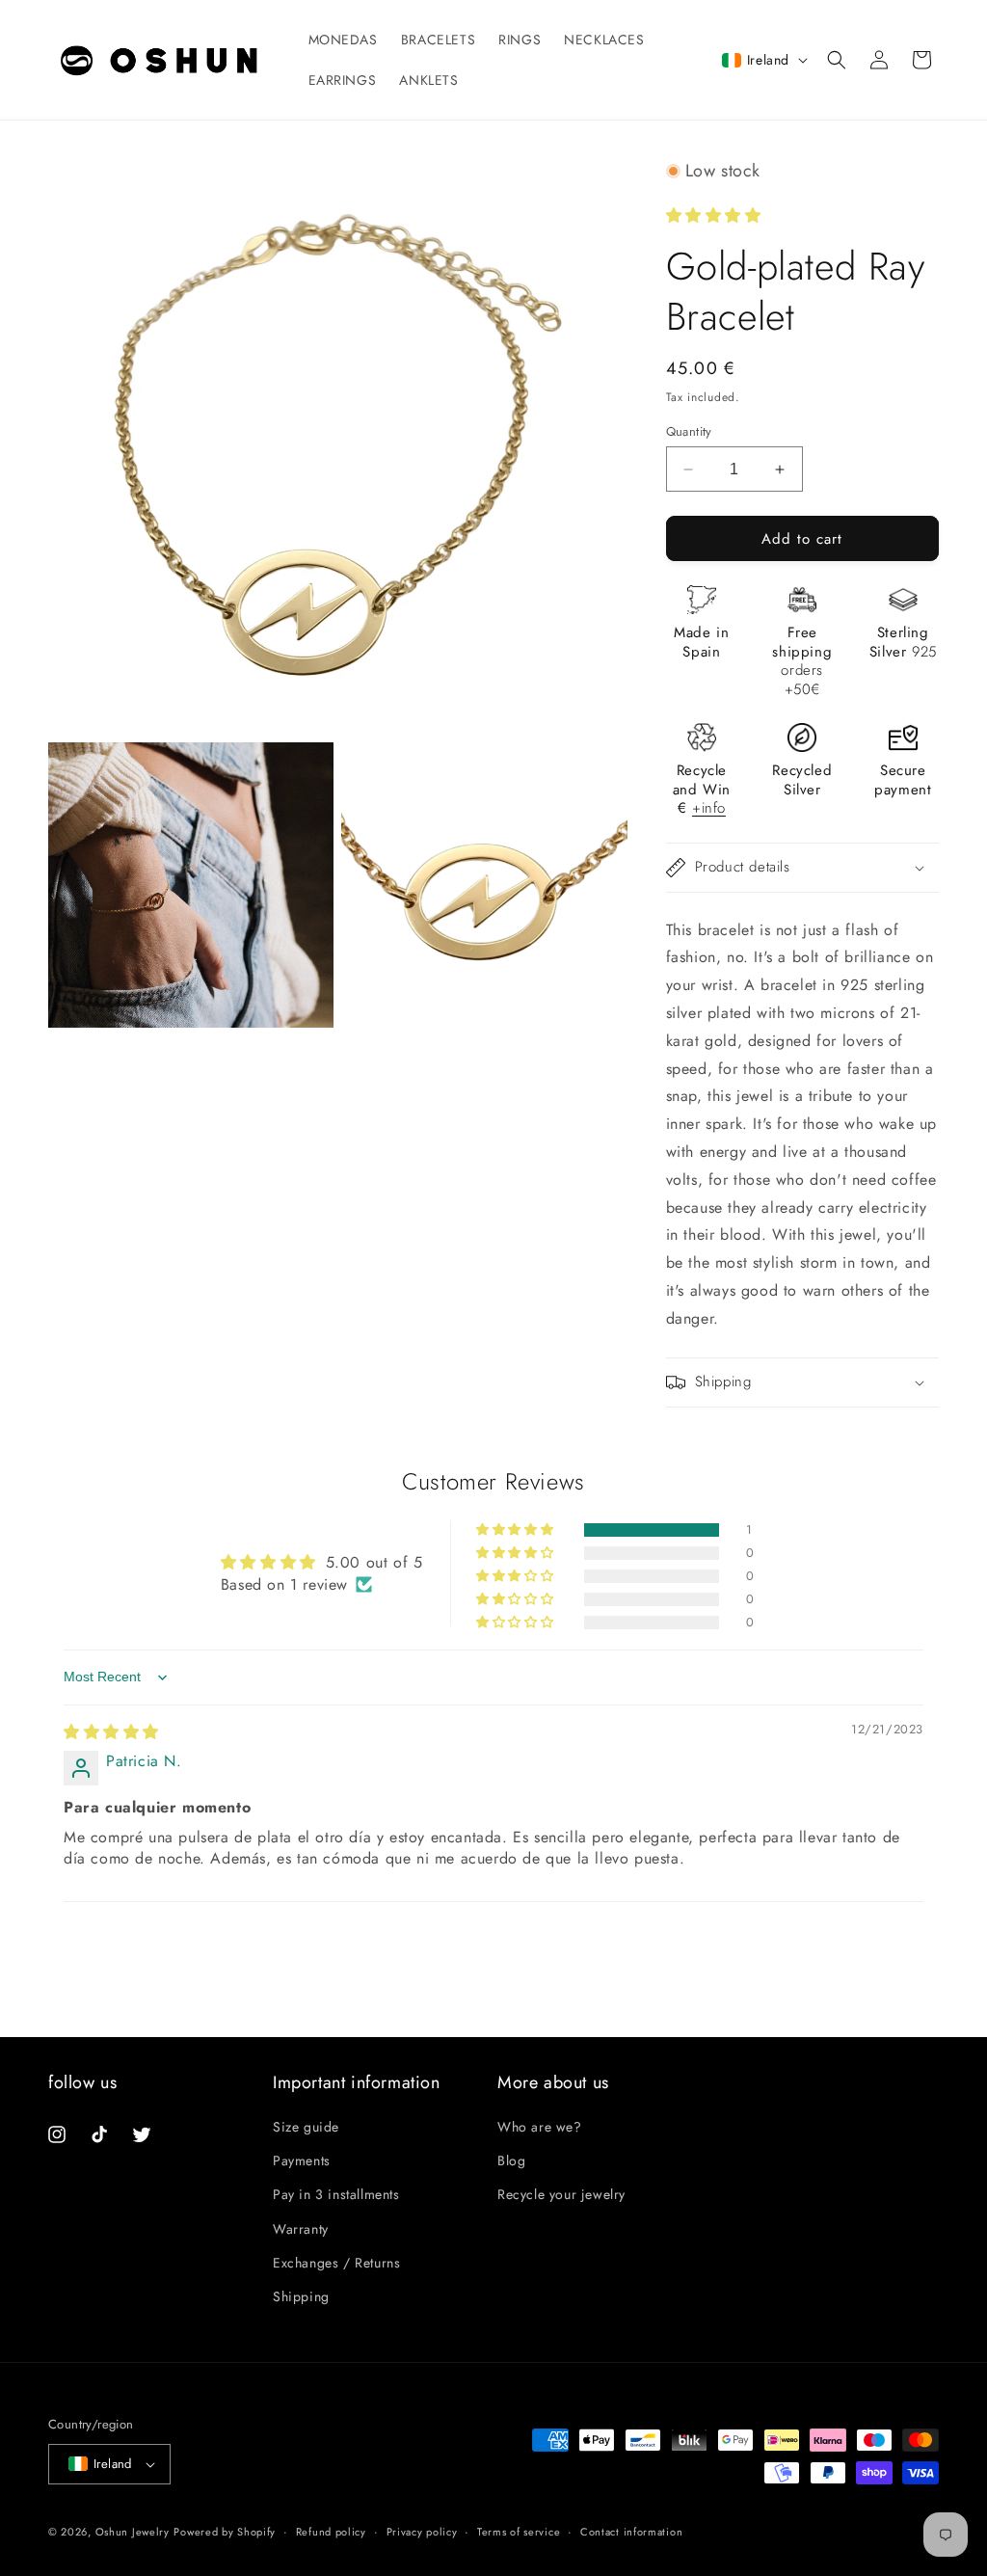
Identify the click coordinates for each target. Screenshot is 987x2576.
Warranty (301, 2229)
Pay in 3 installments (336, 2194)
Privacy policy (422, 2532)
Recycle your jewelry (561, 2194)
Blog (511, 2160)
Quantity (689, 431)
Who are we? (540, 2127)
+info (709, 808)
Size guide (306, 2127)
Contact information (631, 2532)
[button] (837, 60)
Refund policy (331, 2532)
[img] (111, 1732)
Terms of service (519, 2532)
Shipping (301, 2296)
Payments (302, 2160)
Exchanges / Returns (336, 2263)
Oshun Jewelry (133, 2532)
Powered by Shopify (225, 2532)
